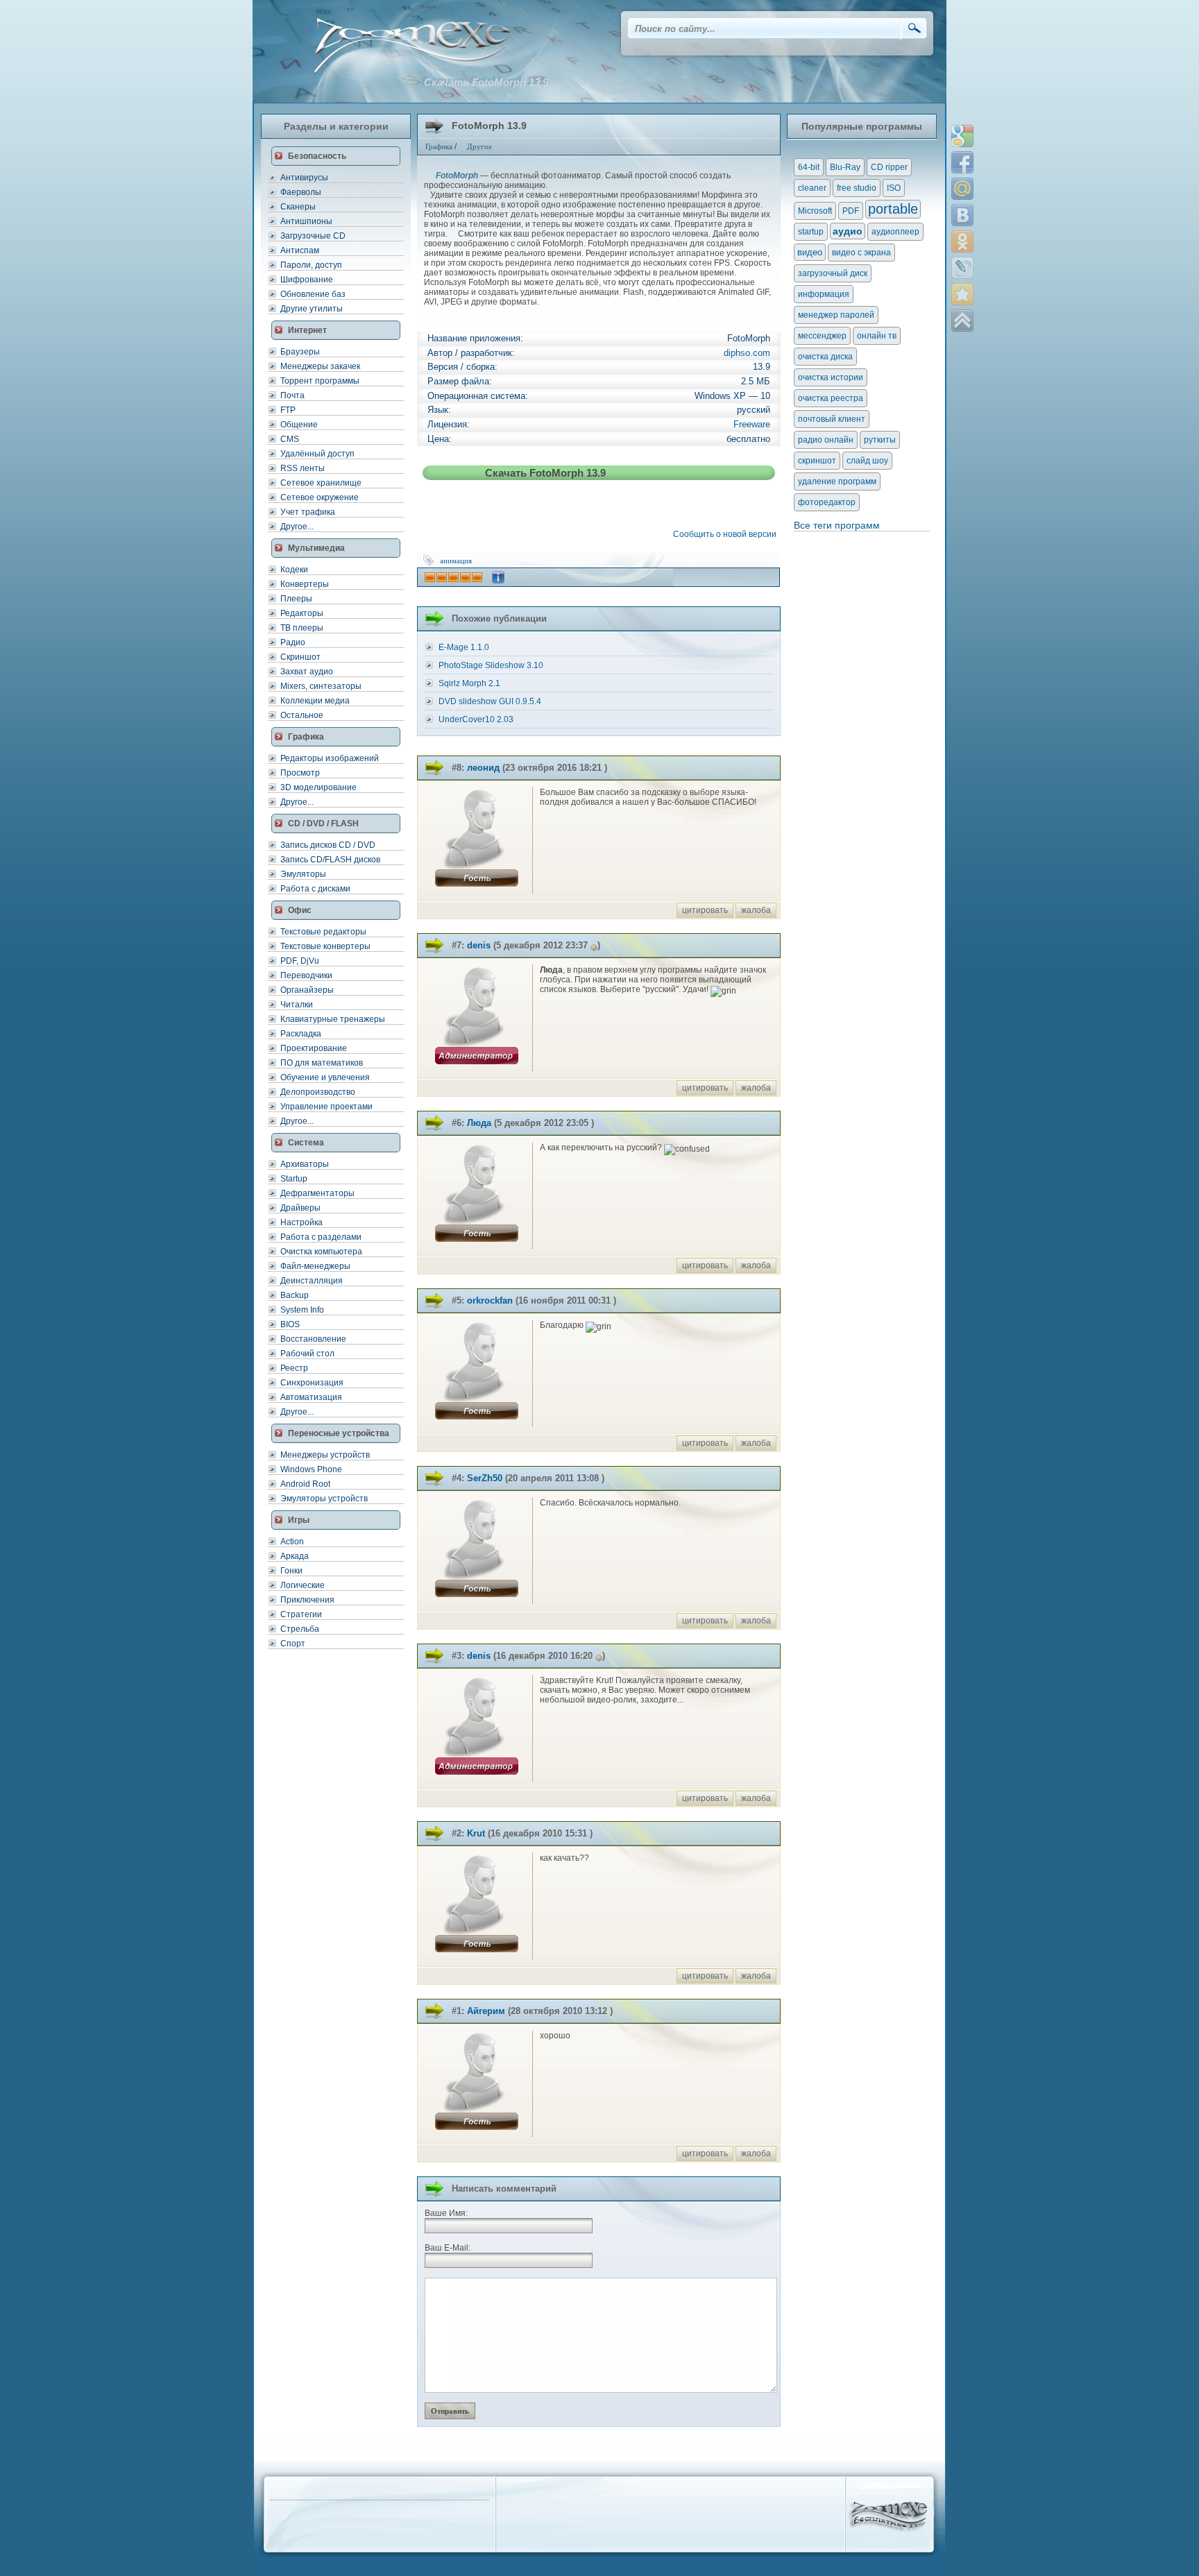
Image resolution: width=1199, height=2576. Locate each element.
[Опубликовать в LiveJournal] (962, 268)
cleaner (812, 188)
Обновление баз (313, 294)
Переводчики (306, 975)
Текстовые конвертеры (325, 946)
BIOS (290, 1324)
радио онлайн (826, 440)
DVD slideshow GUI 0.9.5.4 (490, 701)
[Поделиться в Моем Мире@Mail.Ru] (962, 189)
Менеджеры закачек (320, 366)
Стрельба (300, 1629)
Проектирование (314, 1048)
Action (292, 1542)
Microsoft (815, 211)
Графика (439, 146)
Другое (479, 146)
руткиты (880, 440)
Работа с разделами (321, 1237)
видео (810, 252)
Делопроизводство (318, 1092)
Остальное (302, 715)
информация (824, 294)
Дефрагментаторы (317, 1193)
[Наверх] (962, 321)
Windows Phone (311, 1469)
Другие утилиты (312, 309)
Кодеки (294, 570)
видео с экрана (861, 253)
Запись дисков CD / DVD (328, 845)
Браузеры (300, 352)
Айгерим (486, 2011)
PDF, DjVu (300, 961)
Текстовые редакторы (323, 932)
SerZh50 (485, 1478)
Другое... (297, 527)
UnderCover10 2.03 (476, 719)
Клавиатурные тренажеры (333, 1019)
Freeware (752, 424)
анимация (456, 561)
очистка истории (831, 377)
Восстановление (313, 1339)
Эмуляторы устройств (324, 1499)
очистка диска (825, 357)
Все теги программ (837, 525)
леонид (483, 768)
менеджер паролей (836, 315)
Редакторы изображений (330, 758)
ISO (894, 188)
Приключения (307, 1600)
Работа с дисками (315, 889)
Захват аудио (307, 672)
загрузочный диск (833, 273)
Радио (293, 642)
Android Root (305, 1484)
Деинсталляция (312, 1281)
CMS (290, 439)
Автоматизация (311, 1397)
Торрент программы (320, 381)
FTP (288, 410)
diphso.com (747, 353)
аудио (848, 231)
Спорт (293, 1644)
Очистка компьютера (321, 1252)
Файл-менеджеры (315, 1266)
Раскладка (301, 1034)
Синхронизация (312, 1383)
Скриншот (300, 657)
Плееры (296, 599)
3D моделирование (318, 787)
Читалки (297, 1005)
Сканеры (298, 207)
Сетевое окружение (320, 497)
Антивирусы (304, 178)
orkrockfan (490, 1300)
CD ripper (889, 167)
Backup (295, 1295)
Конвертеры (305, 584)
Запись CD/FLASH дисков (330, 860)
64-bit (809, 167)
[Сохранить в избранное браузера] (962, 294)
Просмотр (300, 773)
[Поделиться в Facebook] (962, 162)
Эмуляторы (303, 874)
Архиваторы (305, 1164)
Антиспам (300, 250)
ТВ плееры (302, 628)
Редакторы (302, 613)
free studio (857, 188)
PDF (851, 211)
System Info (302, 1310)
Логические (303, 1585)
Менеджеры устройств (325, 1455)
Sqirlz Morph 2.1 (469, 683)
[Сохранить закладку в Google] (962, 136)
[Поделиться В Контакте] (962, 215)
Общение (299, 425)
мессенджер (822, 336)
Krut (476, 1833)
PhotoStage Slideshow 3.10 (491, 665)
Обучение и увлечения (325, 1077)
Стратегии (301, 1614)
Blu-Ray (845, 167)
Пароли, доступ (311, 265)
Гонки (291, 1571)
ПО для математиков (322, 1063)
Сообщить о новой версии (727, 534)
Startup (294, 1179)
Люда (479, 1123)
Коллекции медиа (315, 701)
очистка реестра (831, 398)
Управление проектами (326, 1107)
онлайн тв (877, 336)
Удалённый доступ (317, 454)
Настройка (301, 1222)
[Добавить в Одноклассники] (962, 241)
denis (479, 945)
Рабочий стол (307, 1354)
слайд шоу (867, 461)
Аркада (295, 1556)
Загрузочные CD (313, 236)
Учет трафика (308, 512)
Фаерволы (301, 192)
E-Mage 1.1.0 (464, 647)
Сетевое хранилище (321, 483)
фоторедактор (827, 502)
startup (811, 232)
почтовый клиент (832, 419)
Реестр (294, 1368)
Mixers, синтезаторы (321, 686)
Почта (292, 395)
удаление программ (837, 481)
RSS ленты (303, 468)
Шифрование (307, 280)
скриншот (817, 461)
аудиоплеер (895, 232)
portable (893, 209)
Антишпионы (306, 221)
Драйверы (300, 1208)
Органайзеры (307, 990)
